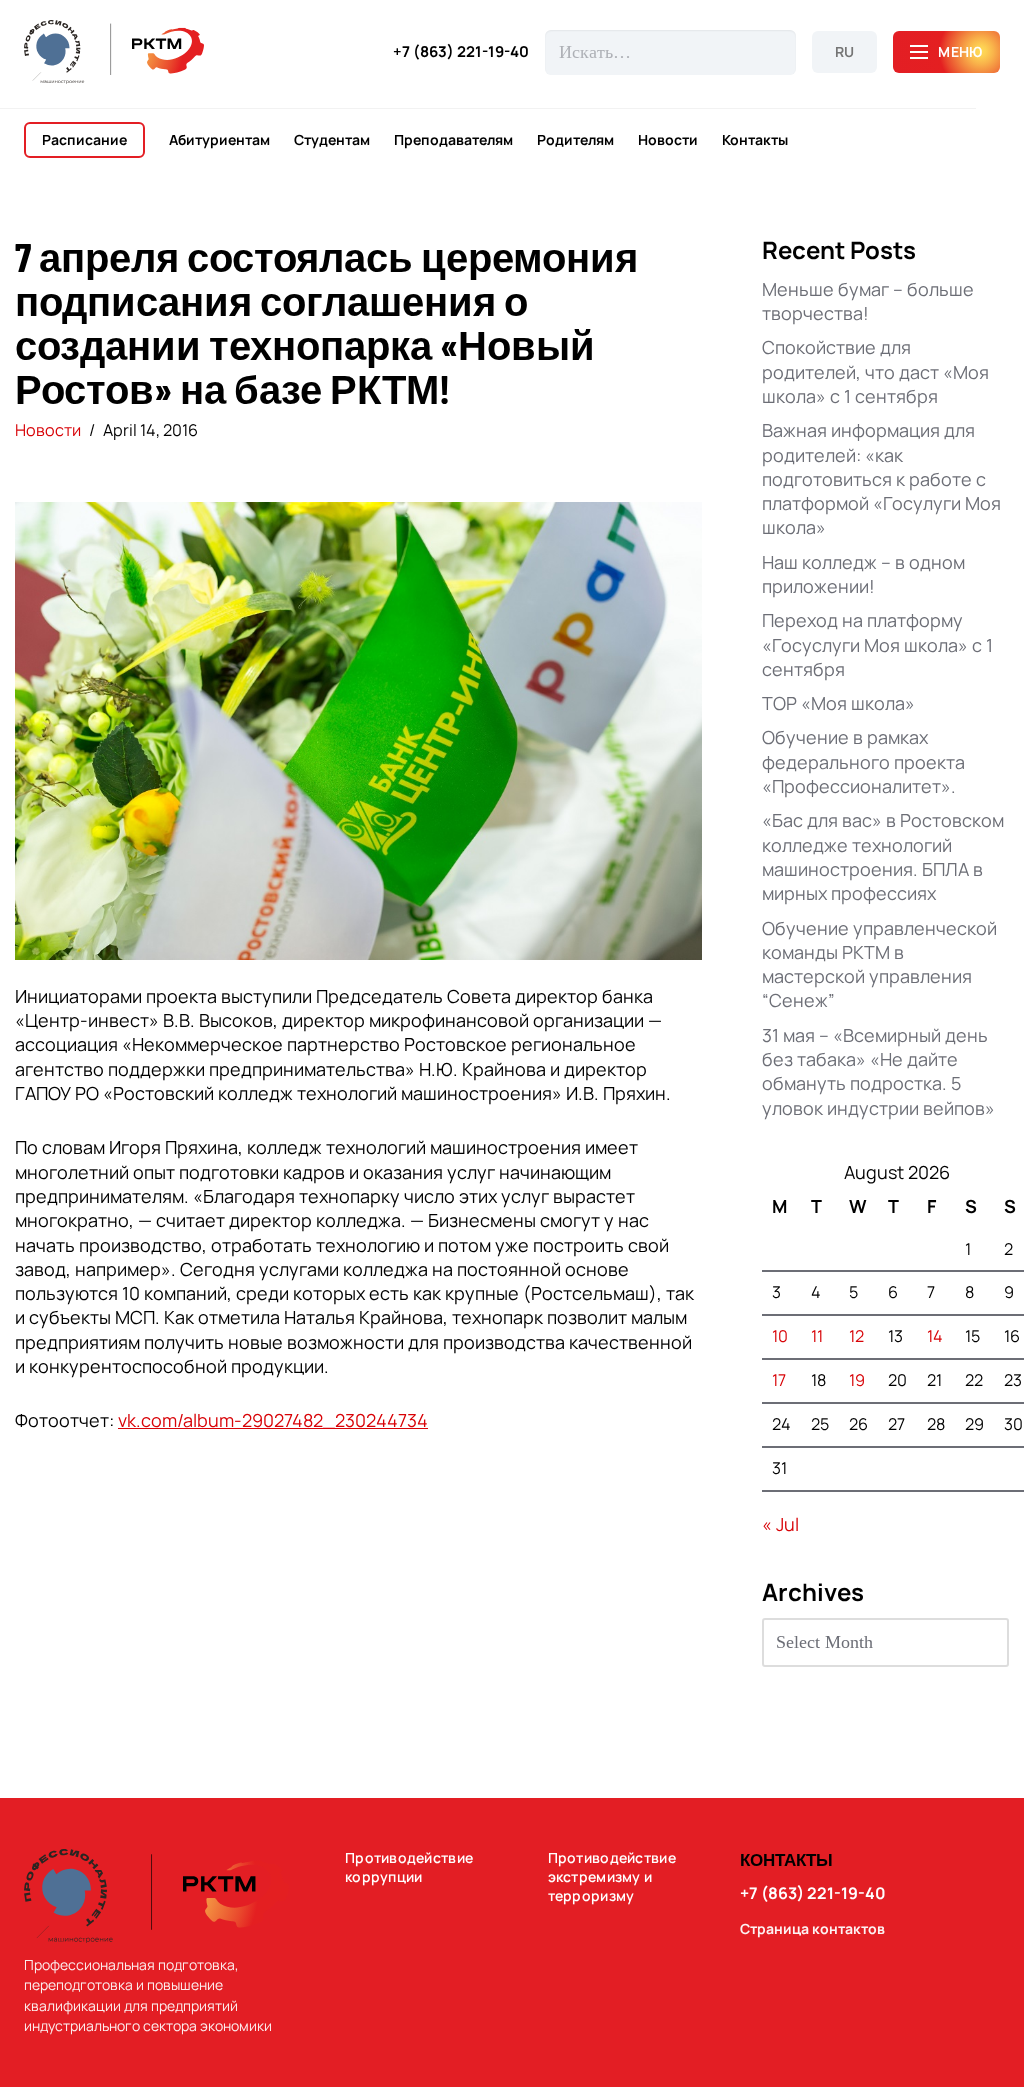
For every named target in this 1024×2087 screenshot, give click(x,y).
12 (856, 1336)
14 (935, 1336)
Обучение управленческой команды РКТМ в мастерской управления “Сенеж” (879, 964)
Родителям (575, 140)
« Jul (780, 1524)
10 (780, 1336)
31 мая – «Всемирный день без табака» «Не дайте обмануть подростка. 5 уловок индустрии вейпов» (878, 1071)
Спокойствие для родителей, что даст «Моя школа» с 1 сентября (875, 371)
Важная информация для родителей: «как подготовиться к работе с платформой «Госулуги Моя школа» (881, 478)
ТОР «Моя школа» (838, 703)
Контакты (755, 140)
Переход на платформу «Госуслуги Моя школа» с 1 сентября (877, 644)
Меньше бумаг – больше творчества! (868, 301)
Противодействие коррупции (409, 1867)
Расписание (84, 139)
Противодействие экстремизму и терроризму (612, 1877)
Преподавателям (453, 140)
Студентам (332, 140)
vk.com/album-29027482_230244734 (273, 1420)
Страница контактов (812, 1929)
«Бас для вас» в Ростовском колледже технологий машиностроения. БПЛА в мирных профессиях (883, 856)
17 (779, 1380)
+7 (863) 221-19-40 (461, 52)
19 (857, 1380)
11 (817, 1336)
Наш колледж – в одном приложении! (863, 574)
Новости (668, 140)
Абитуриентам (219, 140)
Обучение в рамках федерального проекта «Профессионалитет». (863, 761)
